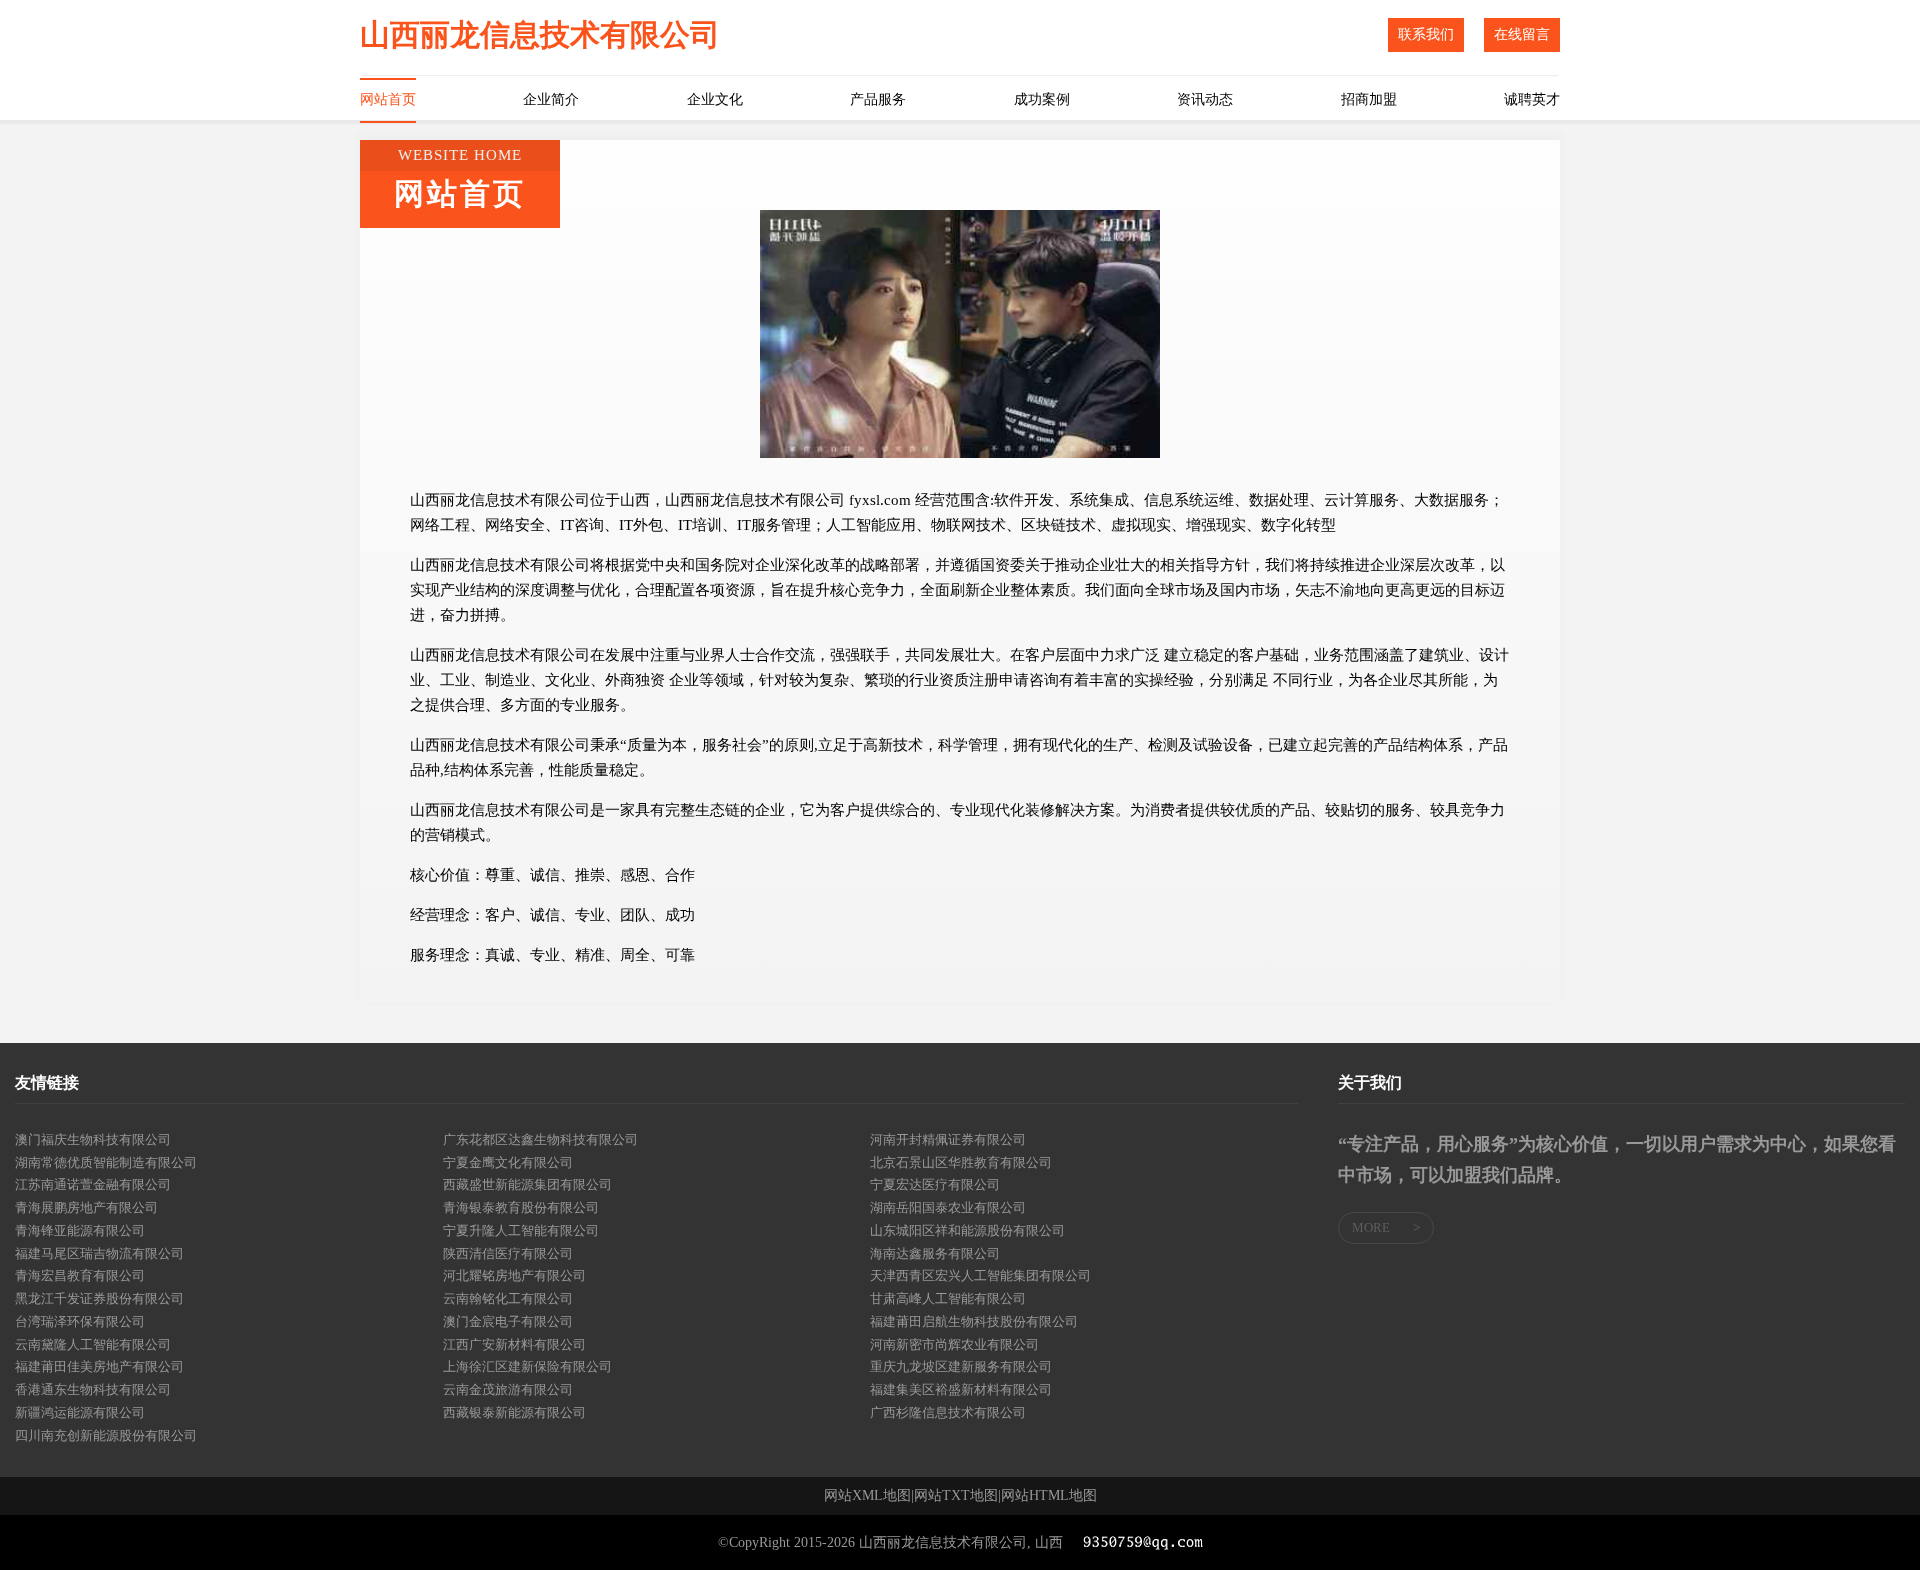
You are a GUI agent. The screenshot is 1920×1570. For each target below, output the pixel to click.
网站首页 (388, 99)
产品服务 (878, 99)
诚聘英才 (1532, 99)
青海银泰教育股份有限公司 (521, 1207)
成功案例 (1042, 99)
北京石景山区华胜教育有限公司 (961, 1162)
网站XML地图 (867, 1496)
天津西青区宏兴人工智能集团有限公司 (980, 1275)
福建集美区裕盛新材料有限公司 (961, 1389)
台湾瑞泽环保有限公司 (80, 1321)
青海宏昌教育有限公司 (80, 1275)
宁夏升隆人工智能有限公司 (521, 1230)
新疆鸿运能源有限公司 (80, 1412)
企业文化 (715, 99)
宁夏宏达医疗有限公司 (935, 1184)
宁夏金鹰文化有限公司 (508, 1162)
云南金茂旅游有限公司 (508, 1389)
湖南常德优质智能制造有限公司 (106, 1162)
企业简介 (551, 99)
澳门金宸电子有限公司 (508, 1321)
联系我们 (1426, 34)
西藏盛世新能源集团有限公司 (527, 1184)
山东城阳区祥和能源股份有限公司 (967, 1230)
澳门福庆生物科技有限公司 (93, 1139)
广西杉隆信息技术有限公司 (948, 1412)
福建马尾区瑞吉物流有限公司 (99, 1253)
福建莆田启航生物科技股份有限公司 (974, 1321)
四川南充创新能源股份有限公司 (106, 1435)
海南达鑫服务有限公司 (935, 1253)
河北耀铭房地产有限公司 (514, 1275)
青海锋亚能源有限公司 (80, 1230)
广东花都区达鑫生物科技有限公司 (540, 1139)
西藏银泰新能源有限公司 (514, 1412)
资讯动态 (1205, 99)
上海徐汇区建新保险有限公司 (527, 1366)
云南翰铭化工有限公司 (508, 1298)
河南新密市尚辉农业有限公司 (954, 1344)
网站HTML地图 (1049, 1496)
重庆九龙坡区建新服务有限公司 (961, 1366)
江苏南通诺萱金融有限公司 (93, 1184)
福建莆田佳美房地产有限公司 (99, 1366)
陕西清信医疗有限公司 (508, 1253)
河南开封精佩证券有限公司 (948, 1139)
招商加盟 (1369, 99)
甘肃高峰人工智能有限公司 (948, 1298)
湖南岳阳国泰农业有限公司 (948, 1207)
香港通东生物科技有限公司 (93, 1389)
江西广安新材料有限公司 (514, 1344)
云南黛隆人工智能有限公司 (93, 1344)
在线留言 (1522, 34)
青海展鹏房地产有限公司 (86, 1207)
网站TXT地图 (956, 1496)
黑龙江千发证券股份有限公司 (99, 1298)
